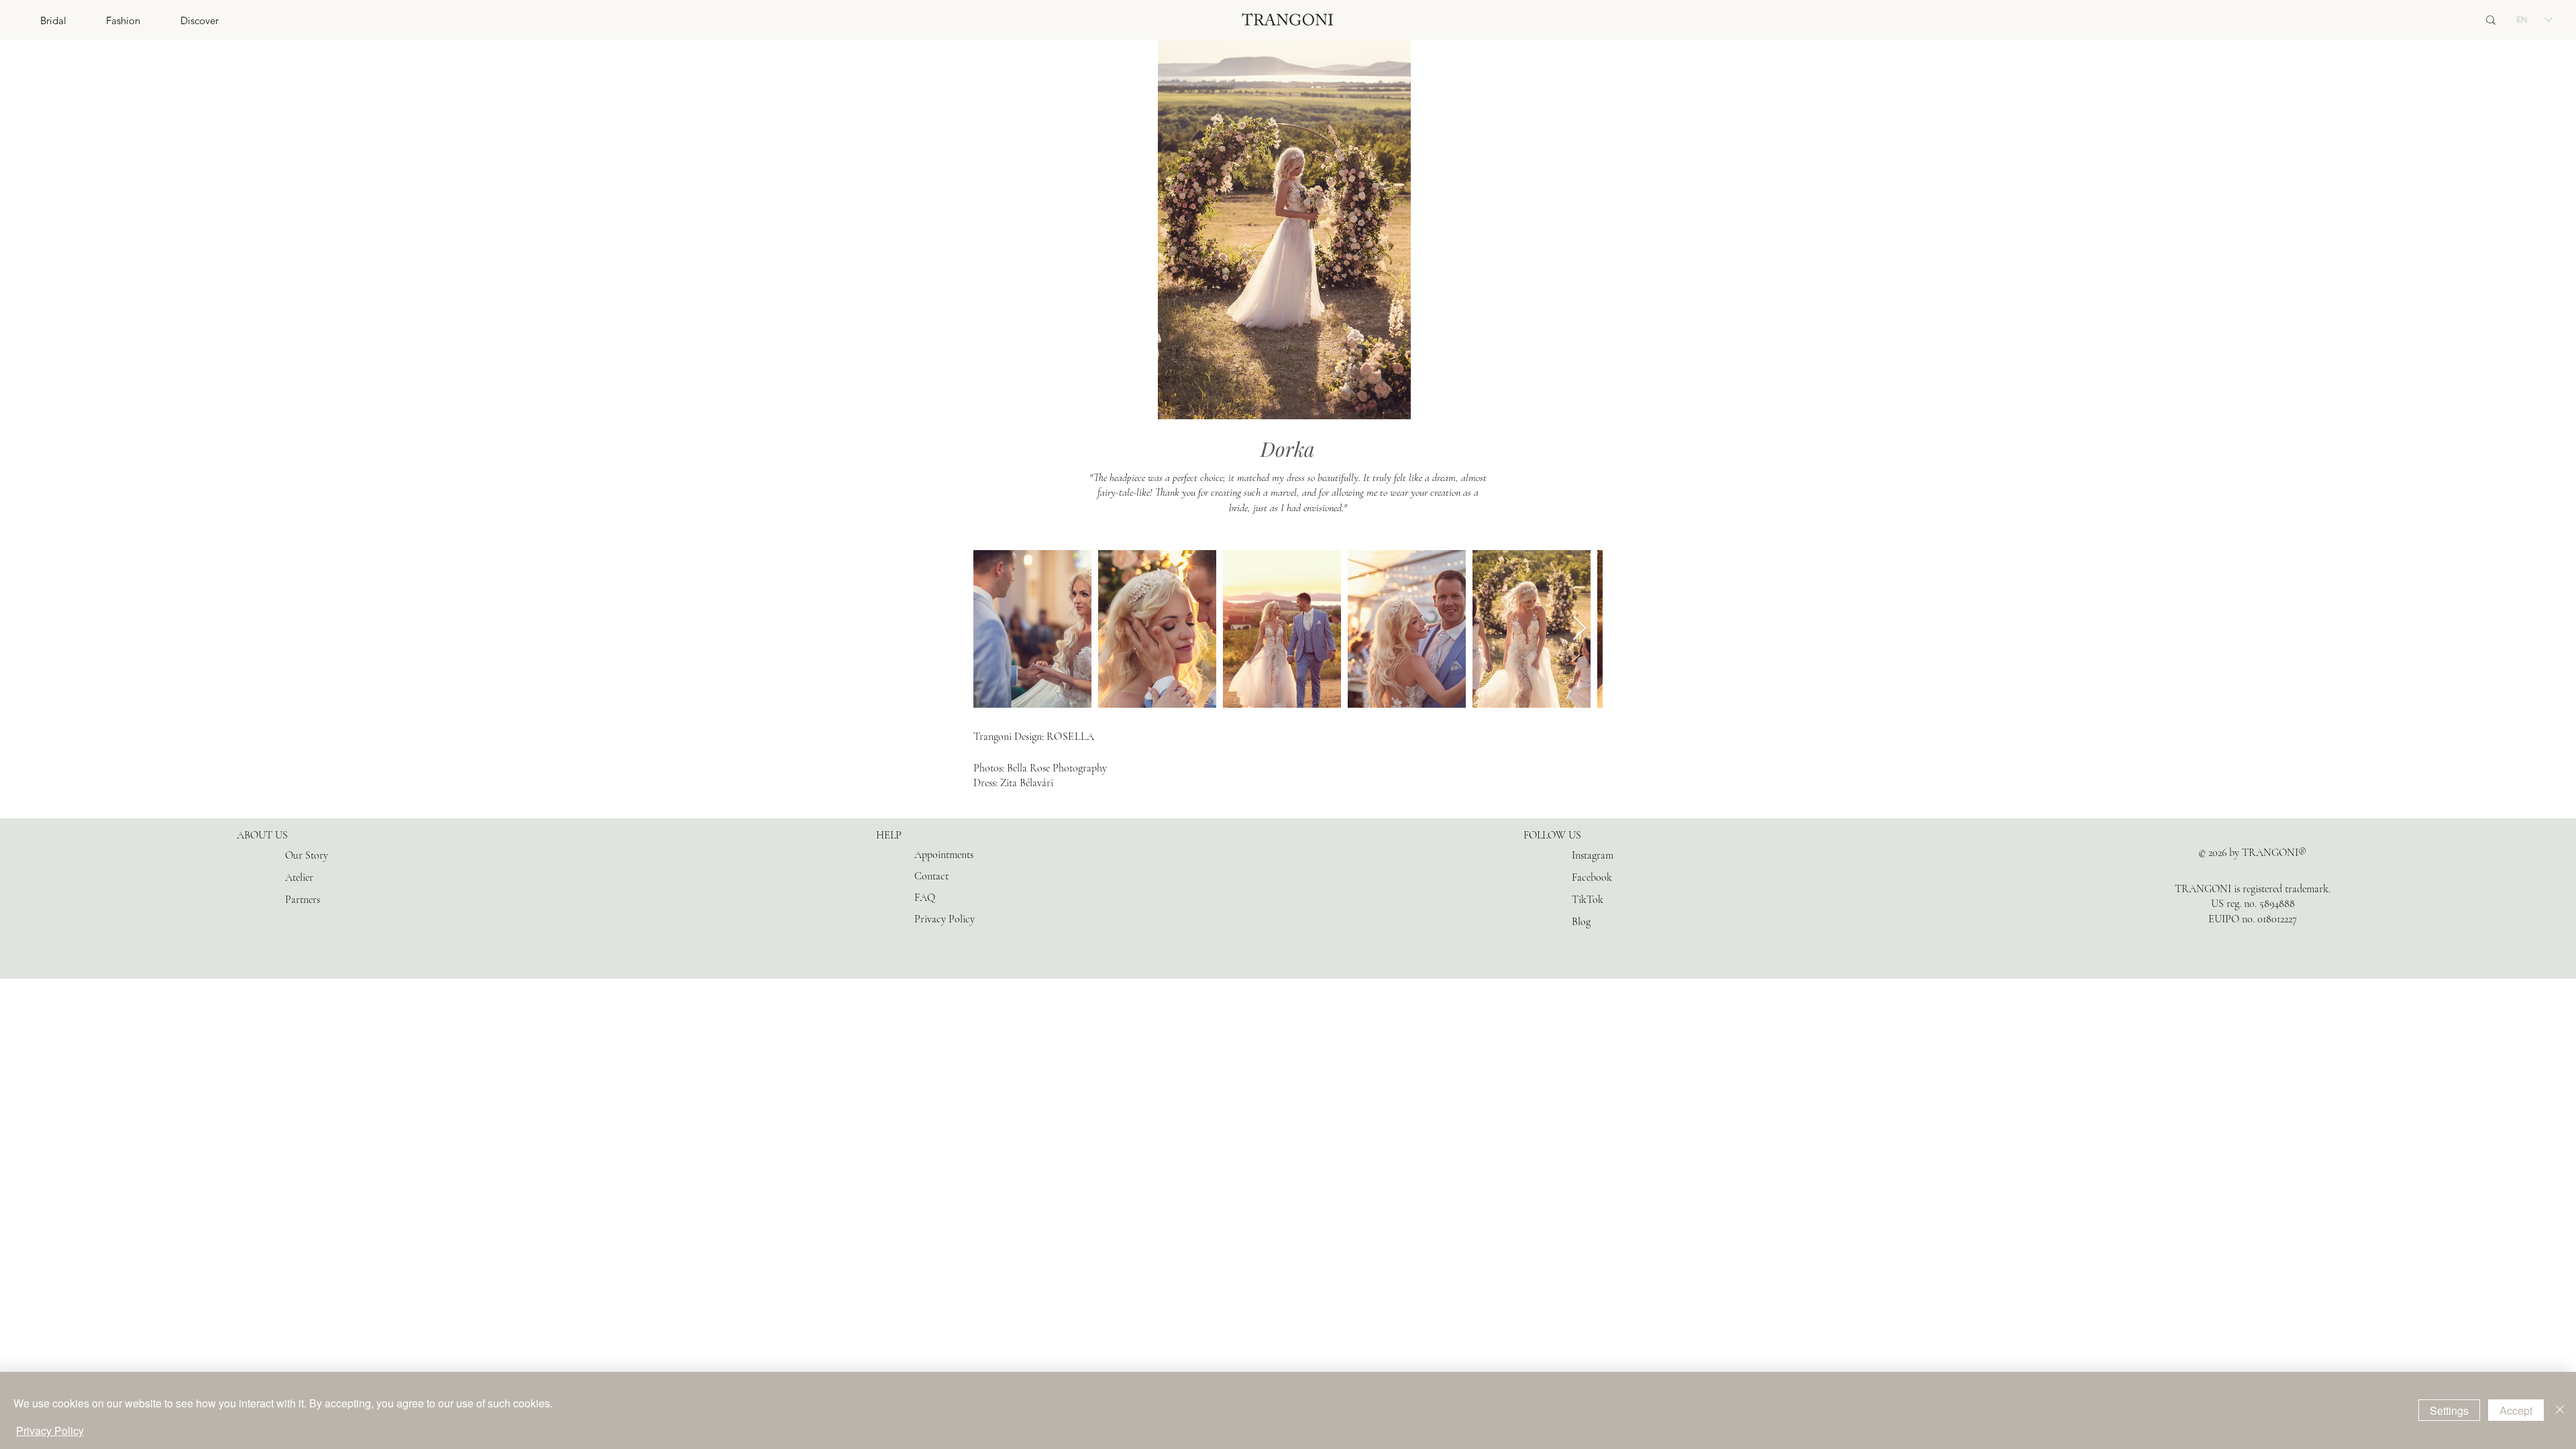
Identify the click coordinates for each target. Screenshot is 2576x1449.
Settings (2449, 1410)
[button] (33, 20)
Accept (2516, 1410)
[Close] (2560, 1410)
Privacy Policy (50, 1431)
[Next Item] (1579, 629)
